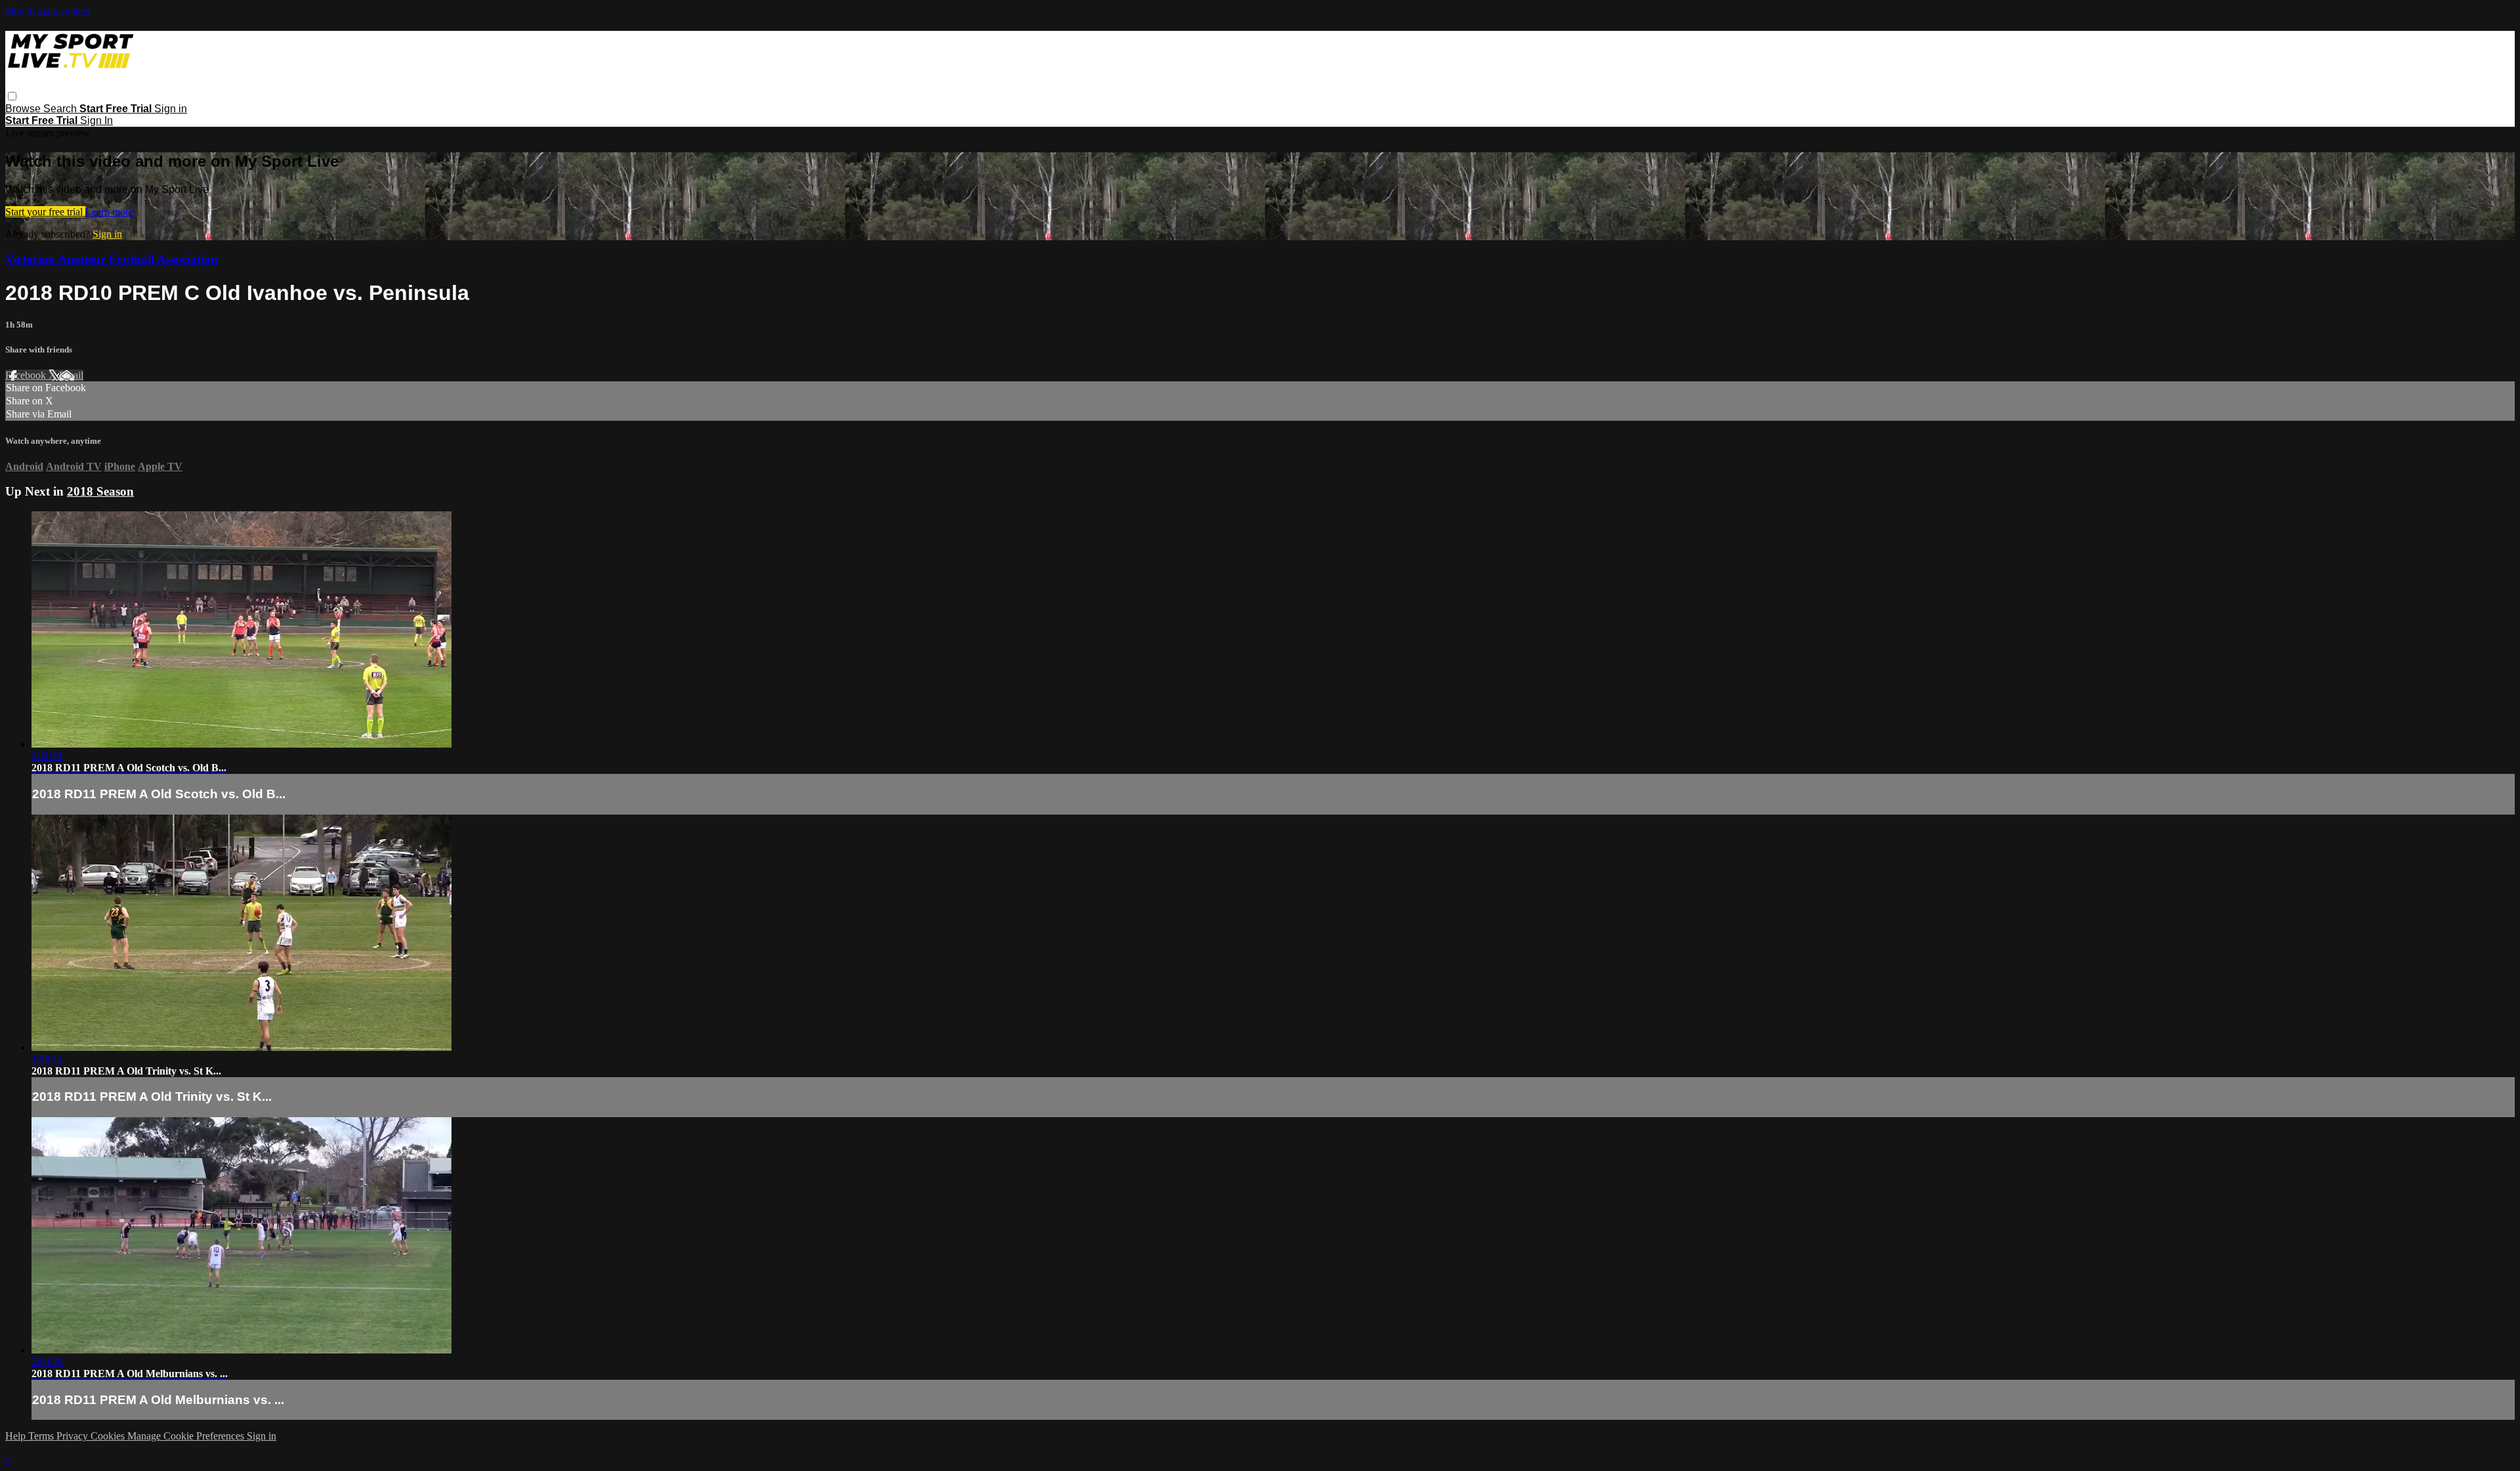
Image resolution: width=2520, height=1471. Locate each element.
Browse (24, 109)
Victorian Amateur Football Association (112, 259)
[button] (12, 96)
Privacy (73, 1436)
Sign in (171, 109)
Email (71, 375)
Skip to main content (48, 11)
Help (17, 1436)
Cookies (109, 1436)
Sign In (96, 120)
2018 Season (100, 491)
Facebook (27, 375)
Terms (42, 1436)
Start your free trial (45, 212)
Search (61, 109)
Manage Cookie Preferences (187, 1436)
